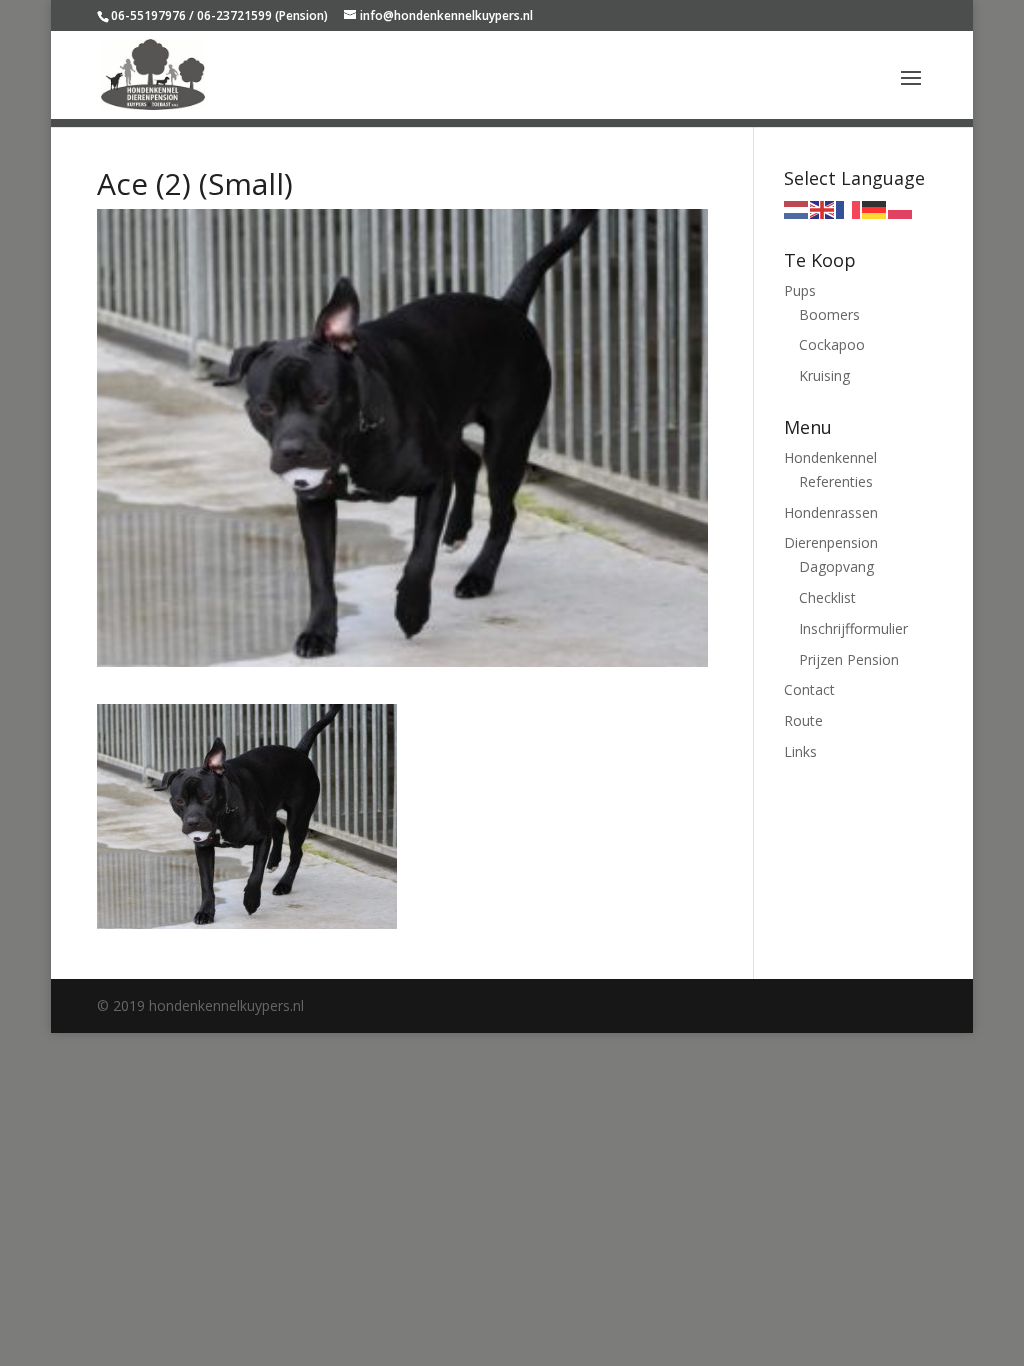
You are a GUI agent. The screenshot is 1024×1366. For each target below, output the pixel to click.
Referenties (836, 481)
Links (800, 751)
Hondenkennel (830, 457)
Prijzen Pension (849, 659)
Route (803, 720)
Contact (809, 689)
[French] (849, 208)
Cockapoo (832, 344)
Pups (800, 290)
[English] (823, 208)
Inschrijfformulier (853, 628)
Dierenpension (831, 542)
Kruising (824, 375)
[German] (875, 208)
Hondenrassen (831, 512)
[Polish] (901, 208)
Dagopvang (836, 566)
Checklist (827, 597)
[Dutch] (797, 208)
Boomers (829, 314)
